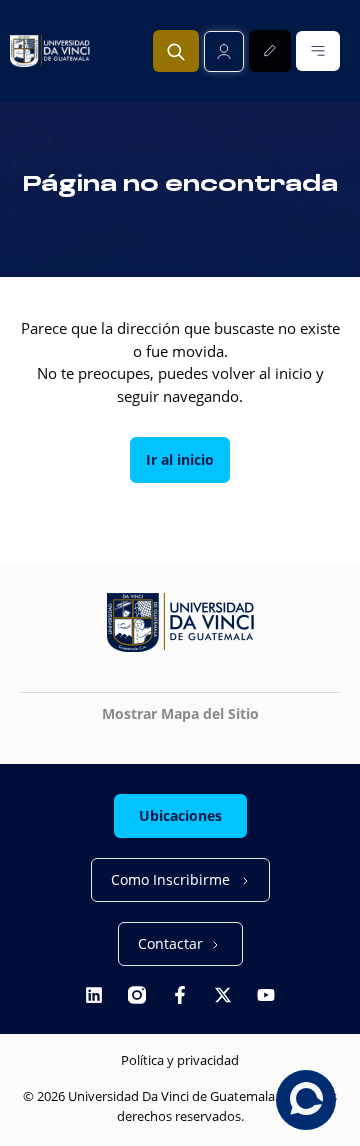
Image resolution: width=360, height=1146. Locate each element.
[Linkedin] (94, 995)
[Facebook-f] (180, 995)
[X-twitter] (223, 995)
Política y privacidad (180, 1060)
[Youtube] (266, 995)
